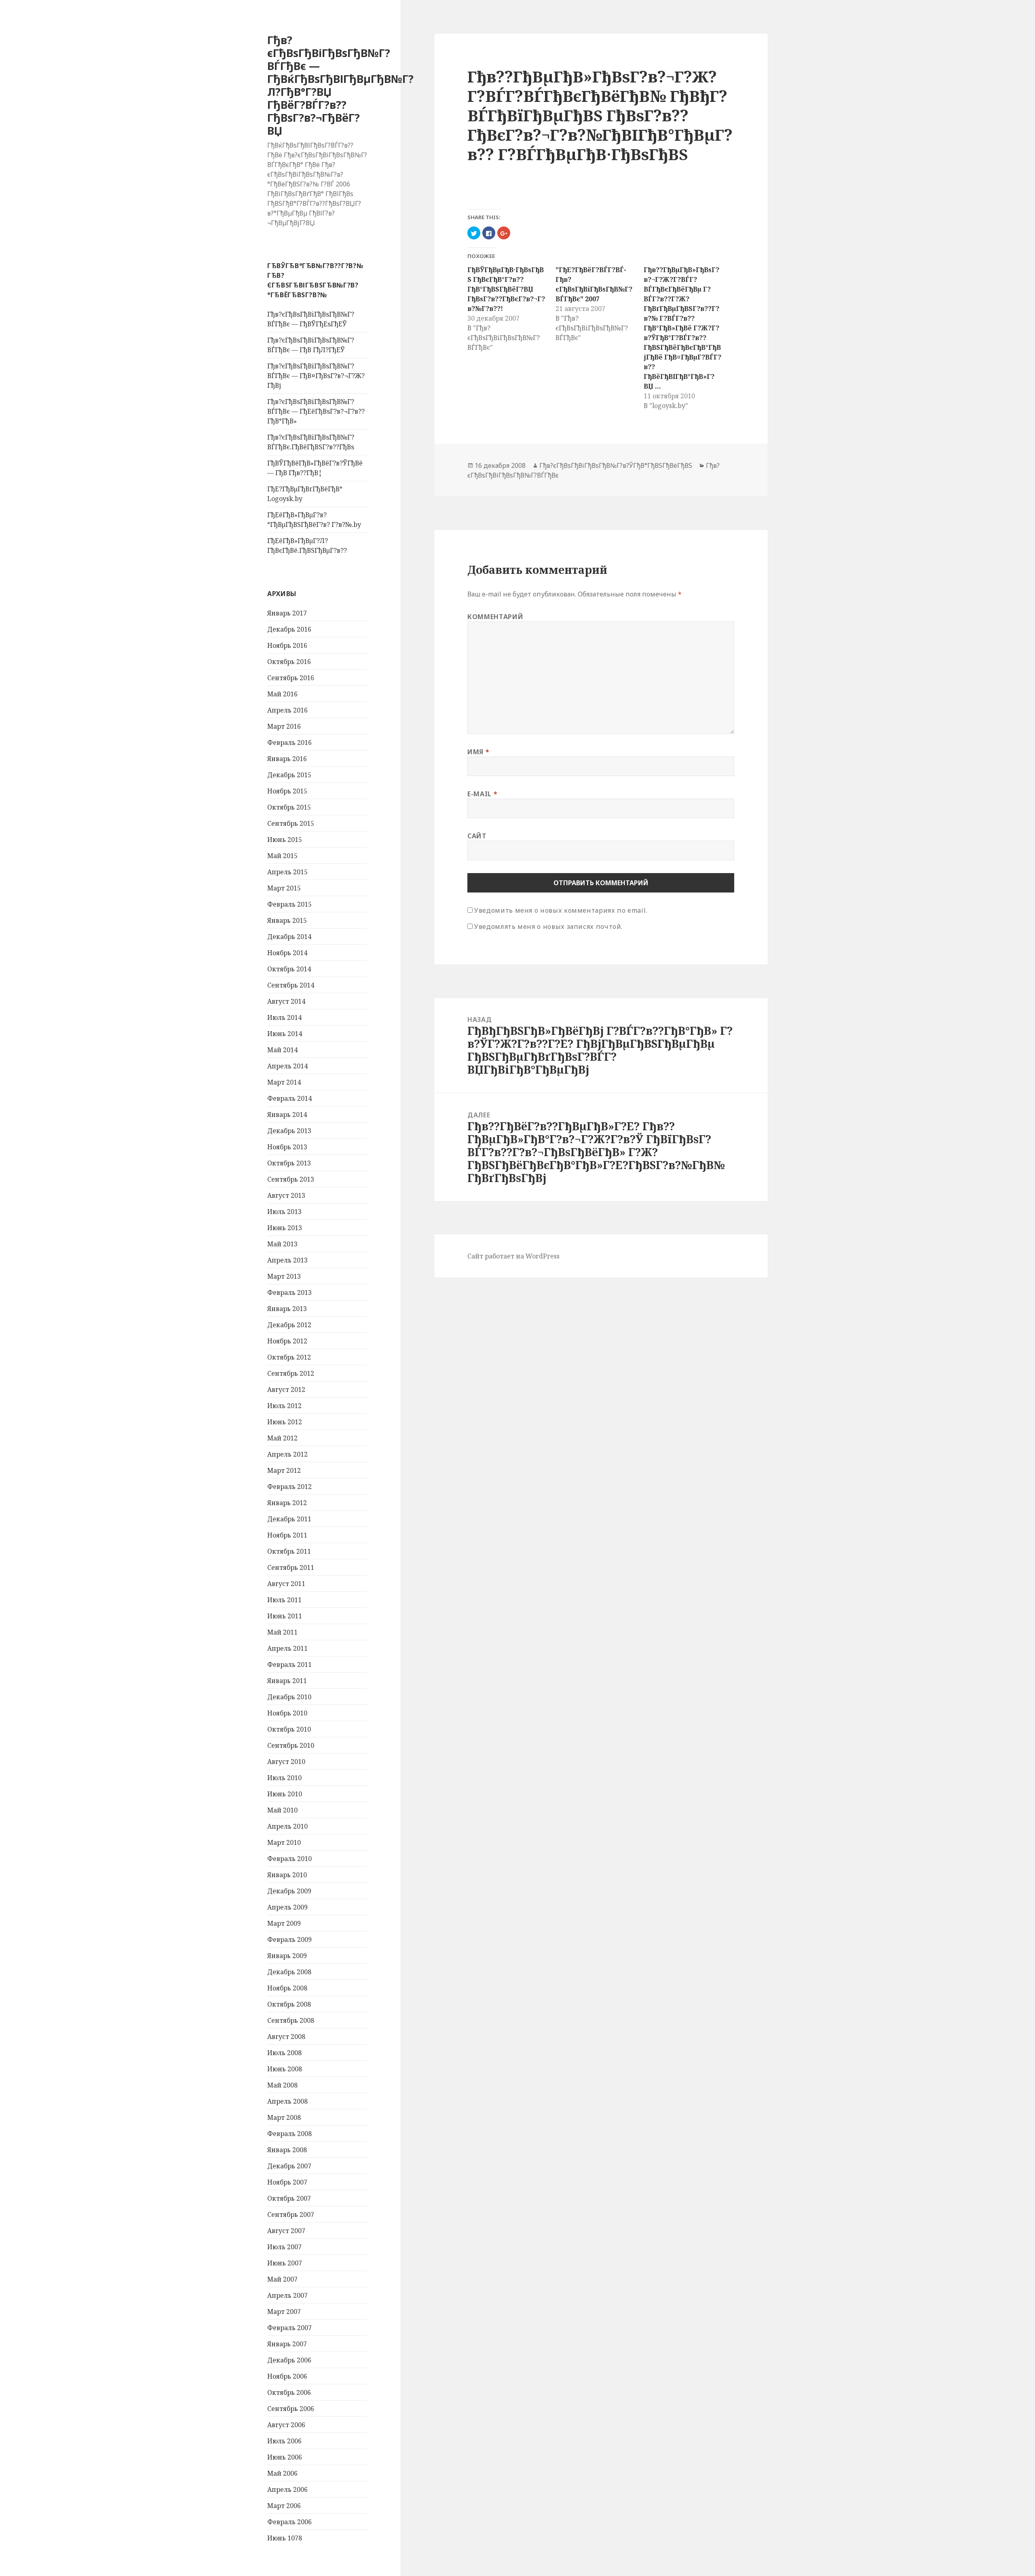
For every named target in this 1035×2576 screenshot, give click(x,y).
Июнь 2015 (285, 840)
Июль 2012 (284, 1406)
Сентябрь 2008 (291, 2020)
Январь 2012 (287, 1503)
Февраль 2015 (289, 904)
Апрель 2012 (287, 1454)
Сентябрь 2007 (291, 2214)
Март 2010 (284, 1842)
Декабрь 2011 (289, 1519)
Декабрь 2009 (289, 1891)
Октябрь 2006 (289, 2392)
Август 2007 (286, 2231)
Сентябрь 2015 (291, 823)
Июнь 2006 (285, 2457)
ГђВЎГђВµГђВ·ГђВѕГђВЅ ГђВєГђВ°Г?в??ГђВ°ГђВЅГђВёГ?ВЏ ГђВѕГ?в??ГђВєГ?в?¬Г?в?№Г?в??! (506, 289)
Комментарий (495, 617)
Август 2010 (286, 1762)
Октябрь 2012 (289, 1357)
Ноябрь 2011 (287, 1535)
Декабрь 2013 (289, 1131)
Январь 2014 (287, 1115)
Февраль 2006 (289, 2522)
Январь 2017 (287, 613)
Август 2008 (286, 2037)
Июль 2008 (284, 2053)
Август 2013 (286, 1195)
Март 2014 (284, 1082)
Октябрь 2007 (289, 2198)
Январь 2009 (287, 1956)
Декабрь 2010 (289, 1697)
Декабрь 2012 (289, 1325)
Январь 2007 (287, 2344)
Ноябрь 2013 (287, 1147)
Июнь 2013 (285, 1228)
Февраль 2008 (289, 2134)
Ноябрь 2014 (287, 953)
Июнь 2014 (285, 1034)
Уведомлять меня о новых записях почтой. (548, 926)
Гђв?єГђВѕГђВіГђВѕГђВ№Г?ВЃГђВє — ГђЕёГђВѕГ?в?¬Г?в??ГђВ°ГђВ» (316, 411)
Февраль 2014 (289, 1098)
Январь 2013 (287, 1309)
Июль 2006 (284, 2441)
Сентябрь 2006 (291, 2409)
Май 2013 (282, 1244)
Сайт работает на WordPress (513, 1256)
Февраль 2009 (289, 1939)
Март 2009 (284, 1923)
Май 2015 (282, 856)
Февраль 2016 (289, 742)
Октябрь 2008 (289, 2004)
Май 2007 (282, 2279)
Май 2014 (282, 1050)
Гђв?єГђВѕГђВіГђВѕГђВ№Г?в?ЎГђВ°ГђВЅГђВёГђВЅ (616, 465)
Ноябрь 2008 (287, 1988)
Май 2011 (282, 1632)
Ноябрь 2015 (287, 791)
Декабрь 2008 (289, 1972)
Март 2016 (284, 726)
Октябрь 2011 (289, 1551)
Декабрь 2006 (289, 2360)
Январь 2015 (287, 920)
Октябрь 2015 (289, 807)
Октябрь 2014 (289, 969)
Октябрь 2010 (289, 1729)
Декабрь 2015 (289, 775)
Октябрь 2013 (289, 1163)
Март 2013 (284, 1276)
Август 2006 (286, 2425)
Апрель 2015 (287, 872)
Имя (478, 752)
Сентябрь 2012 (291, 1373)
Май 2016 (282, 694)
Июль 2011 (284, 1600)
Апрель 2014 (287, 1066)
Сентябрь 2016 (291, 678)
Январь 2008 (287, 2150)
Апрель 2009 (287, 1907)
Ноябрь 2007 (287, 2182)
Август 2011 (286, 1584)
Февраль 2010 (289, 1859)
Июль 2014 (284, 1017)
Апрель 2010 (287, 1826)
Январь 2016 (287, 759)
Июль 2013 (284, 1212)
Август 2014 (286, 1001)
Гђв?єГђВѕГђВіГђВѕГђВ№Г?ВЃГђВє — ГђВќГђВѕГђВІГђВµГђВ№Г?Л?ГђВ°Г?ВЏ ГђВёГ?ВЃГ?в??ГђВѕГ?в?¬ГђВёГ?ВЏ (340, 85)
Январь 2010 (287, 1875)
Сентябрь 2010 (291, 1745)
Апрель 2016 (287, 710)
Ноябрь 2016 (287, 645)
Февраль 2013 (289, 1292)
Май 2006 (282, 2473)
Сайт (477, 836)
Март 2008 (284, 2117)
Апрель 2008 (287, 2101)
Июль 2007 (284, 2247)
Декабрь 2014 (289, 937)
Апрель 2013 (287, 1260)
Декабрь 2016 (289, 629)
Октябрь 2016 (289, 662)
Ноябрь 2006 (287, 2376)
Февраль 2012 (289, 1487)
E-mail (482, 794)
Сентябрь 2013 (291, 1179)
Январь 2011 (287, 1681)
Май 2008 (282, 2085)
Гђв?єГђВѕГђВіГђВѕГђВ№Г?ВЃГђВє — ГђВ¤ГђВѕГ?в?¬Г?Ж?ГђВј (316, 376)
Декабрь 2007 (289, 2166)
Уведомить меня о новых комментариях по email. (561, 910)
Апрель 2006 (287, 2489)
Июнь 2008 (285, 2069)
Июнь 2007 (285, 2263)
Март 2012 (284, 1470)
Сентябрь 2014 (291, 985)
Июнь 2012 (285, 1422)
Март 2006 (284, 2506)
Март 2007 (284, 2312)
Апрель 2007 (287, 2295)
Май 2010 (282, 1810)
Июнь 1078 (285, 2538)
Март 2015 (284, 888)
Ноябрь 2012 (287, 1341)
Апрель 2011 (287, 1648)
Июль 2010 (284, 1778)
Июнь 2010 (285, 1794)
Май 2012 (282, 1438)
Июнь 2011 (285, 1616)
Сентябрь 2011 (291, 1567)
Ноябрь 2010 (287, 1713)
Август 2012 (286, 1390)
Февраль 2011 (289, 1664)
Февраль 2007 (289, 2328)
